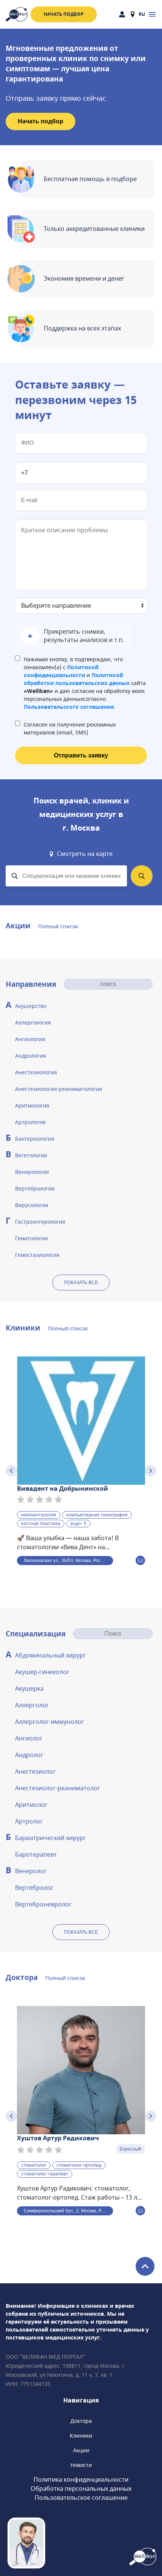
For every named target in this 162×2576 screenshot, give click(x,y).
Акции (81, 2451)
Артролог (29, 1822)
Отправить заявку (81, 755)
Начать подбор (64, 14)
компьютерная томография (97, 1515)
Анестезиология (36, 1073)
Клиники (81, 2436)
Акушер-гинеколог (42, 1672)
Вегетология (31, 1156)
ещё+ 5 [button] (78, 1524)
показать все (81, 1283)
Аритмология (32, 1106)
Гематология (31, 1239)
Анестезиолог (35, 1772)
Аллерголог (32, 1705)
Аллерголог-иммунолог (50, 1722)
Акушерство (31, 1006)
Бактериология (35, 1139)
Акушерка (29, 1689)
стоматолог (34, 2165)
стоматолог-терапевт (45, 2174)
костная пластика (41, 1524)
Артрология (30, 1122)
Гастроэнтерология (40, 1222)
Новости (81, 2465)
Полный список (58, 927)
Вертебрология (35, 1189)
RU (142, 14)
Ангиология (30, 1039)
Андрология (31, 1056)
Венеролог (31, 1871)
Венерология (32, 1172)
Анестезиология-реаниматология (59, 1089)
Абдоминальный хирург (50, 1656)
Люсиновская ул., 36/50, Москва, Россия (66, 1561)
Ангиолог (29, 1739)
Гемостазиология (37, 1255)
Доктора (81, 2421)
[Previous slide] (11, 1471)
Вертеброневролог (43, 1905)
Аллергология (33, 1023)
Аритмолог (31, 1805)
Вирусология (32, 1205)
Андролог (29, 1755)
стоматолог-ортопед (79, 2165)
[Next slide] (151, 1471)
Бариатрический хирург (50, 1838)
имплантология (39, 1515)
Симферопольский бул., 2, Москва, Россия (68, 2211)
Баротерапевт (36, 1855)
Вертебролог (34, 1888)
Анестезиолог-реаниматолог (58, 1788)
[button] (74, 636)
